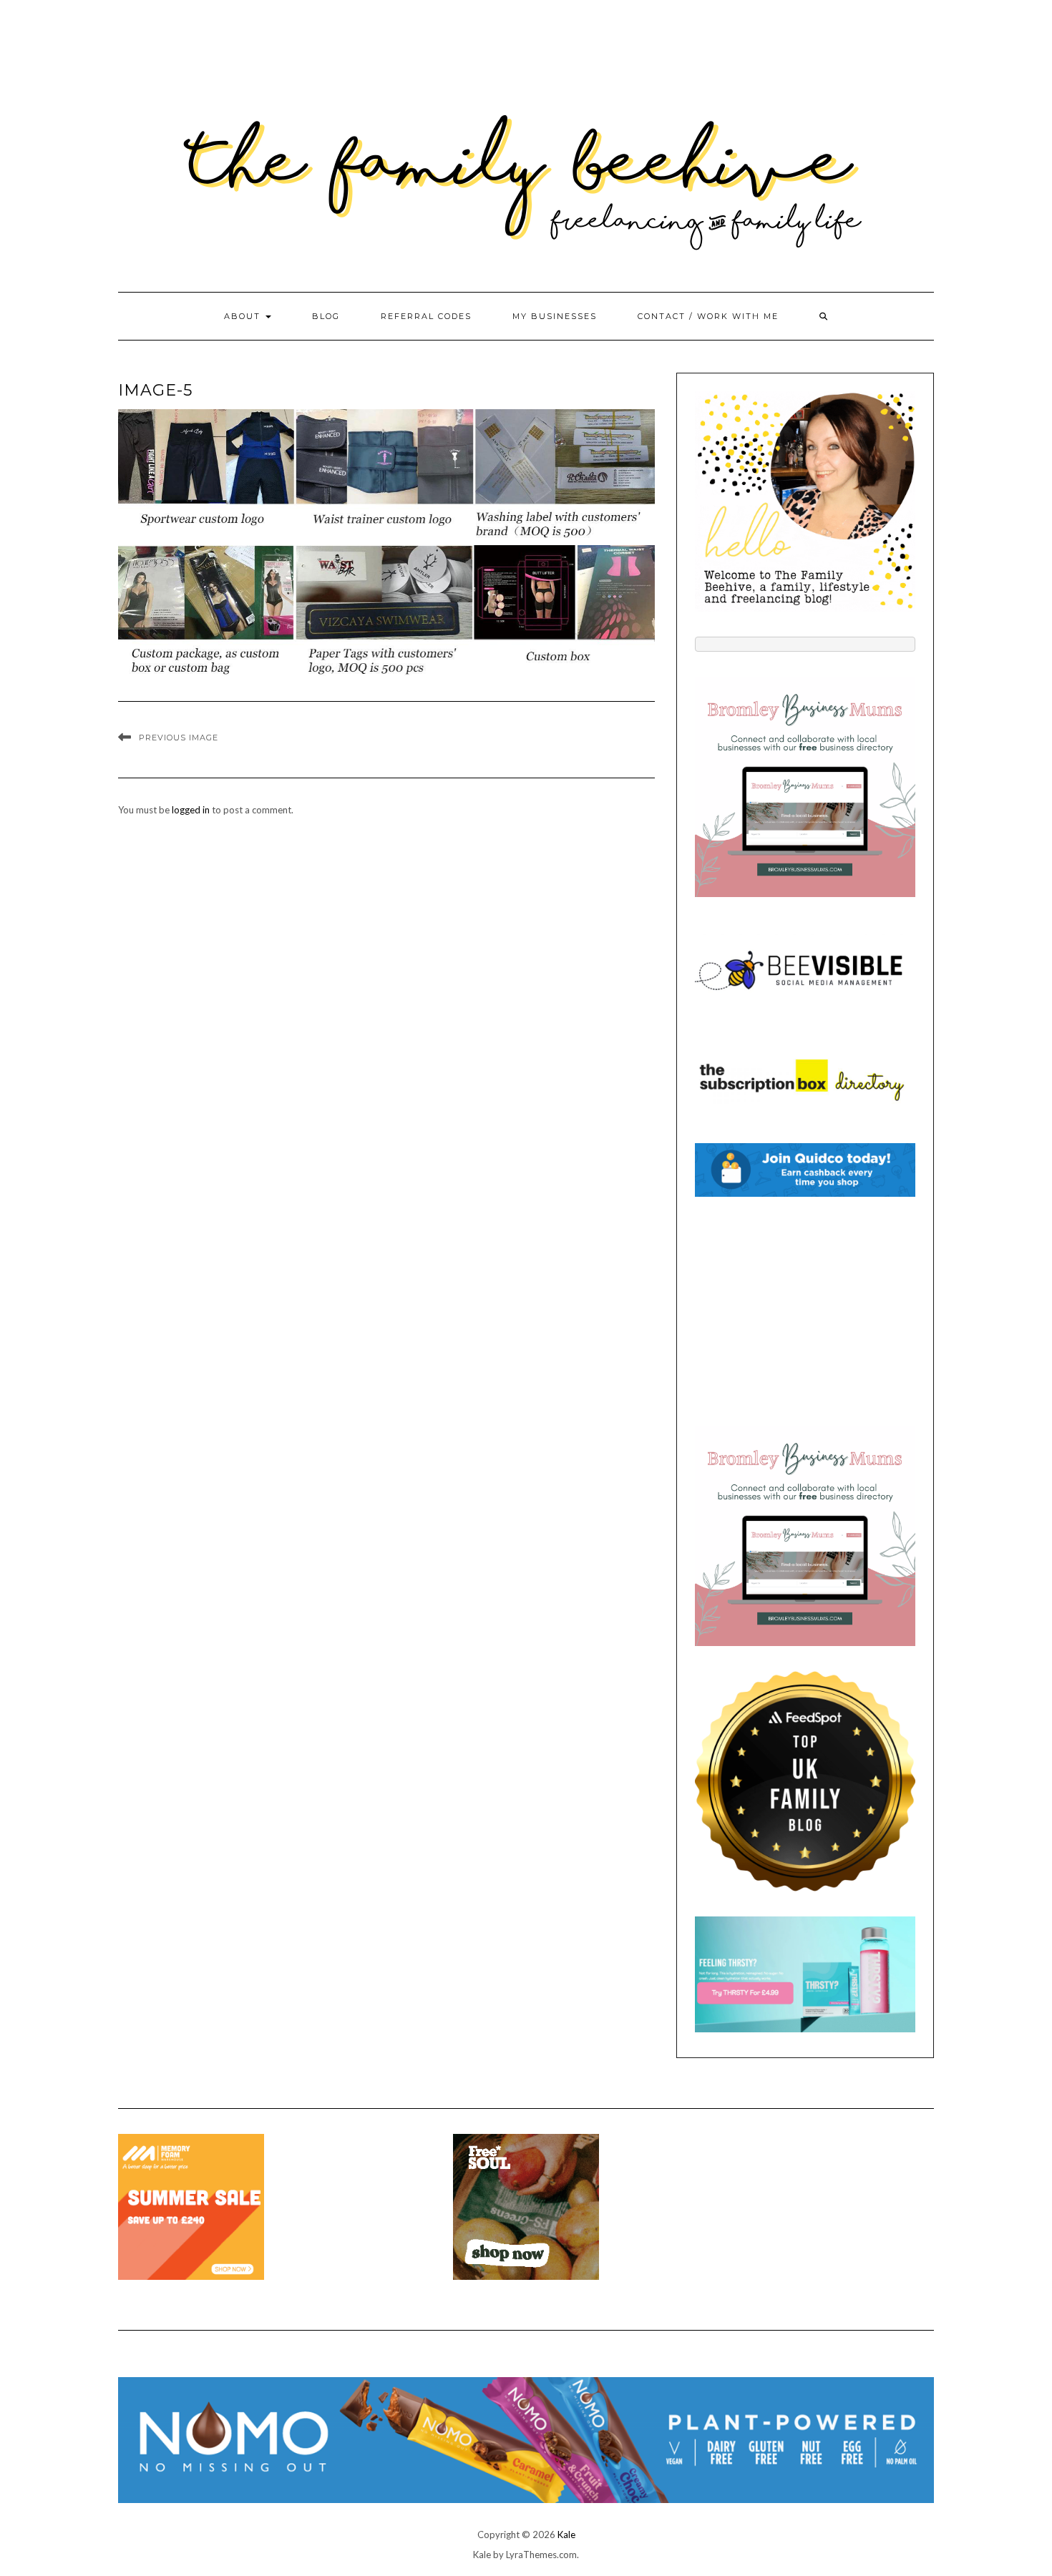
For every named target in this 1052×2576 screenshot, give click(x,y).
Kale (566, 2535)
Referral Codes (426, 316)
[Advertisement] (805, 1311)
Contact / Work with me (708, 316)
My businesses (555, 316)
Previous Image (179, 738)
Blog (326, 316)
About (244, 316)
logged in (191, 810)
